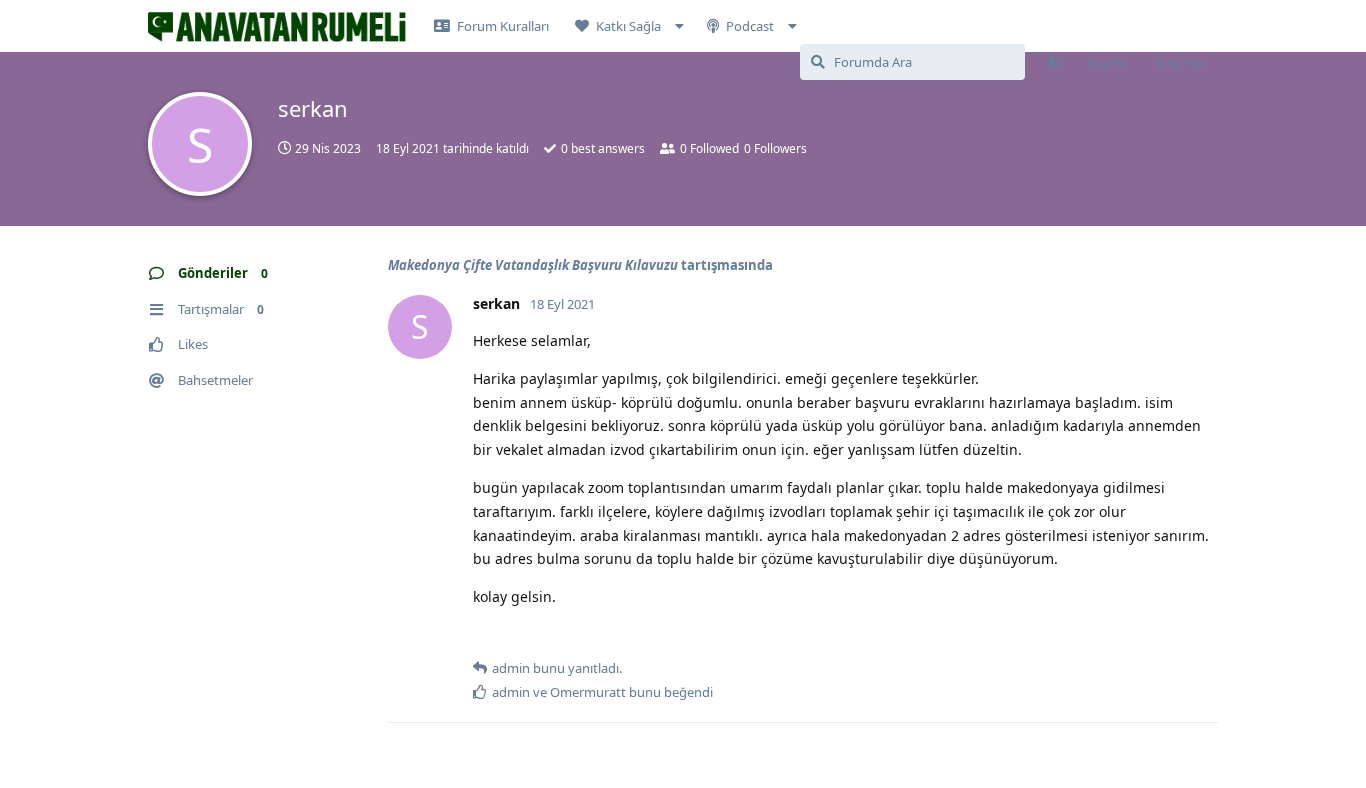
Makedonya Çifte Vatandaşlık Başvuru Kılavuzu (533, 265)
